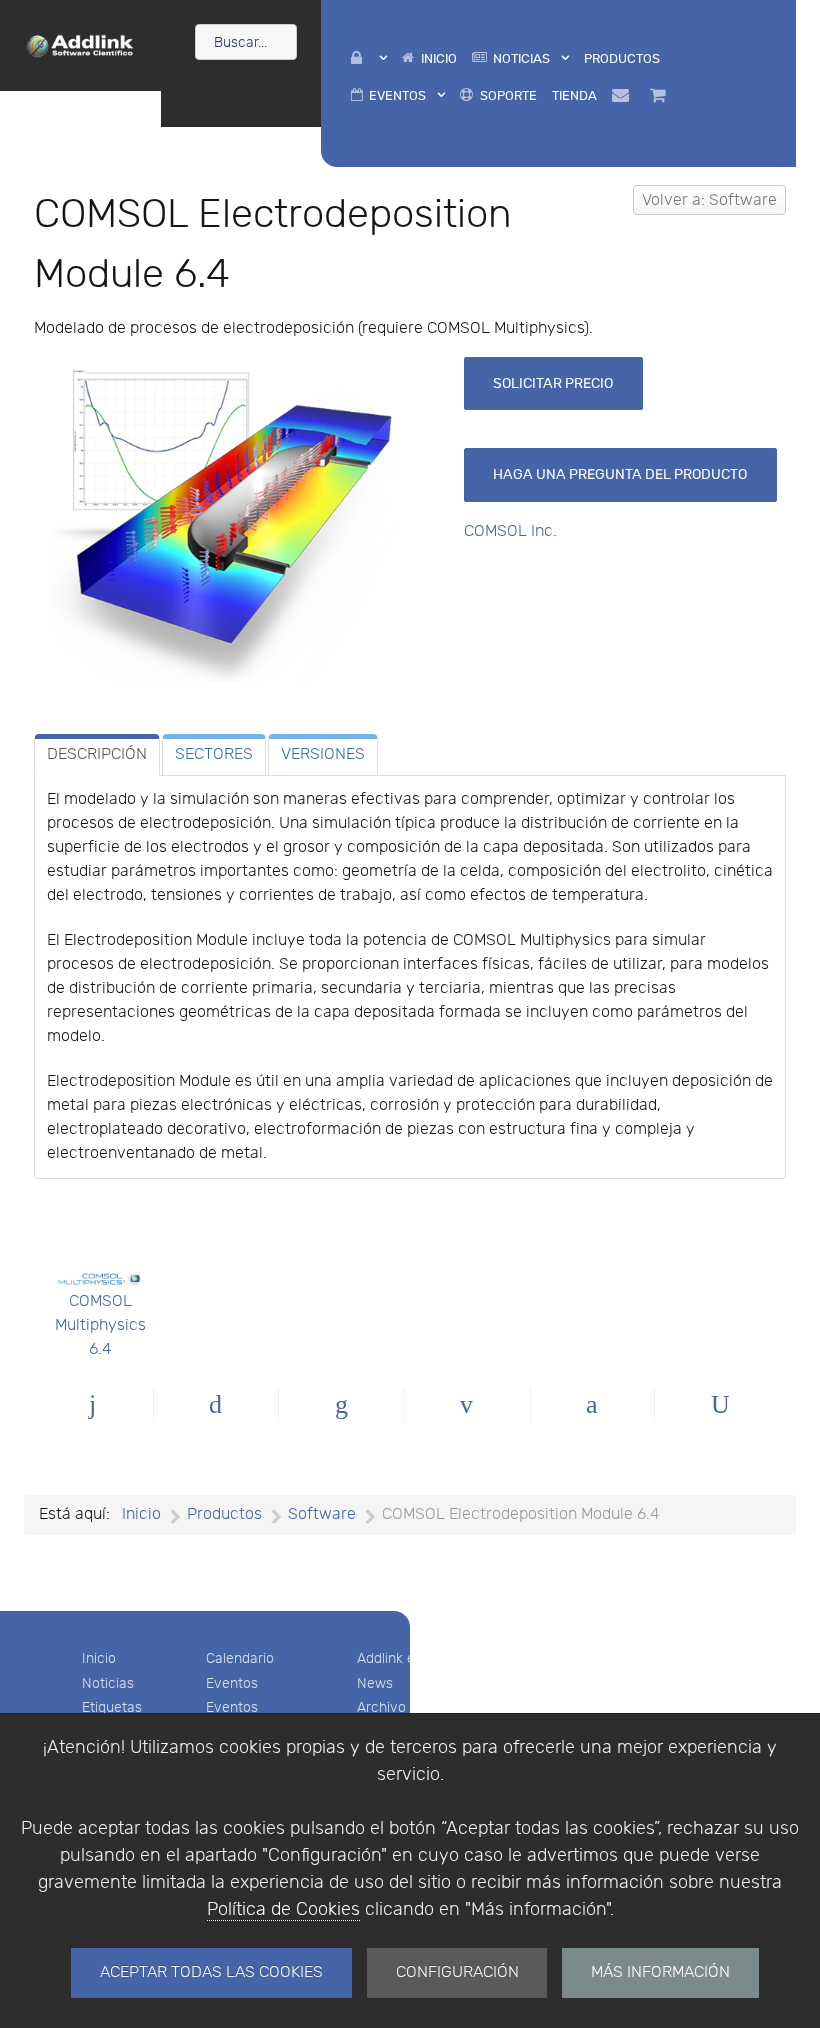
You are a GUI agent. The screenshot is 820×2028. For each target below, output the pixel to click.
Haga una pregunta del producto (620, 474)
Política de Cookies (283, 1909)
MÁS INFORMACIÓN (660, 1972)
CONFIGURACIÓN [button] (457, 1972)
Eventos (232, 1683)
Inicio (99, 1658)
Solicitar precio (553, 383)
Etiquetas (112, 1707)
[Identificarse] (368, 58)
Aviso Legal (547, 1658)
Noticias (108, 1683)
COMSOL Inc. (510, 531)
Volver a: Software (709, 200)
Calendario (240, 1658)
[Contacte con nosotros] (623, 95)
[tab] (97, 755)
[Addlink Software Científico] (80, 44)
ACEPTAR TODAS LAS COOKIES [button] (211, 1972)
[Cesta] (661, 95)
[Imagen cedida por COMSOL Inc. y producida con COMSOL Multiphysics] (241, 525)
